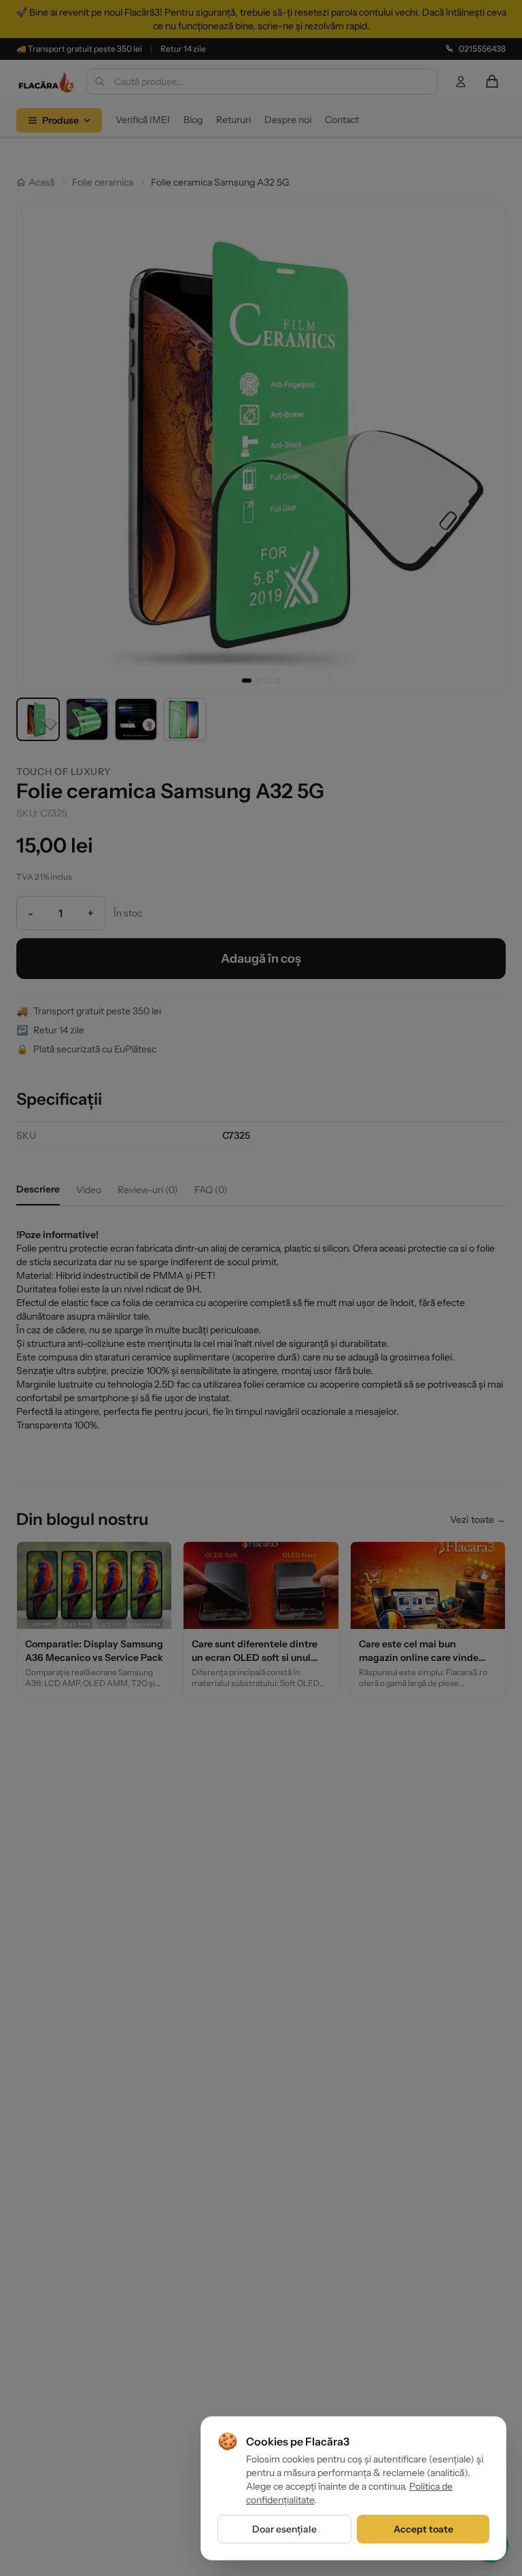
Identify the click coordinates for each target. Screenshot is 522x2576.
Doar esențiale (284, 2529)
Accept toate (423, 2529)
